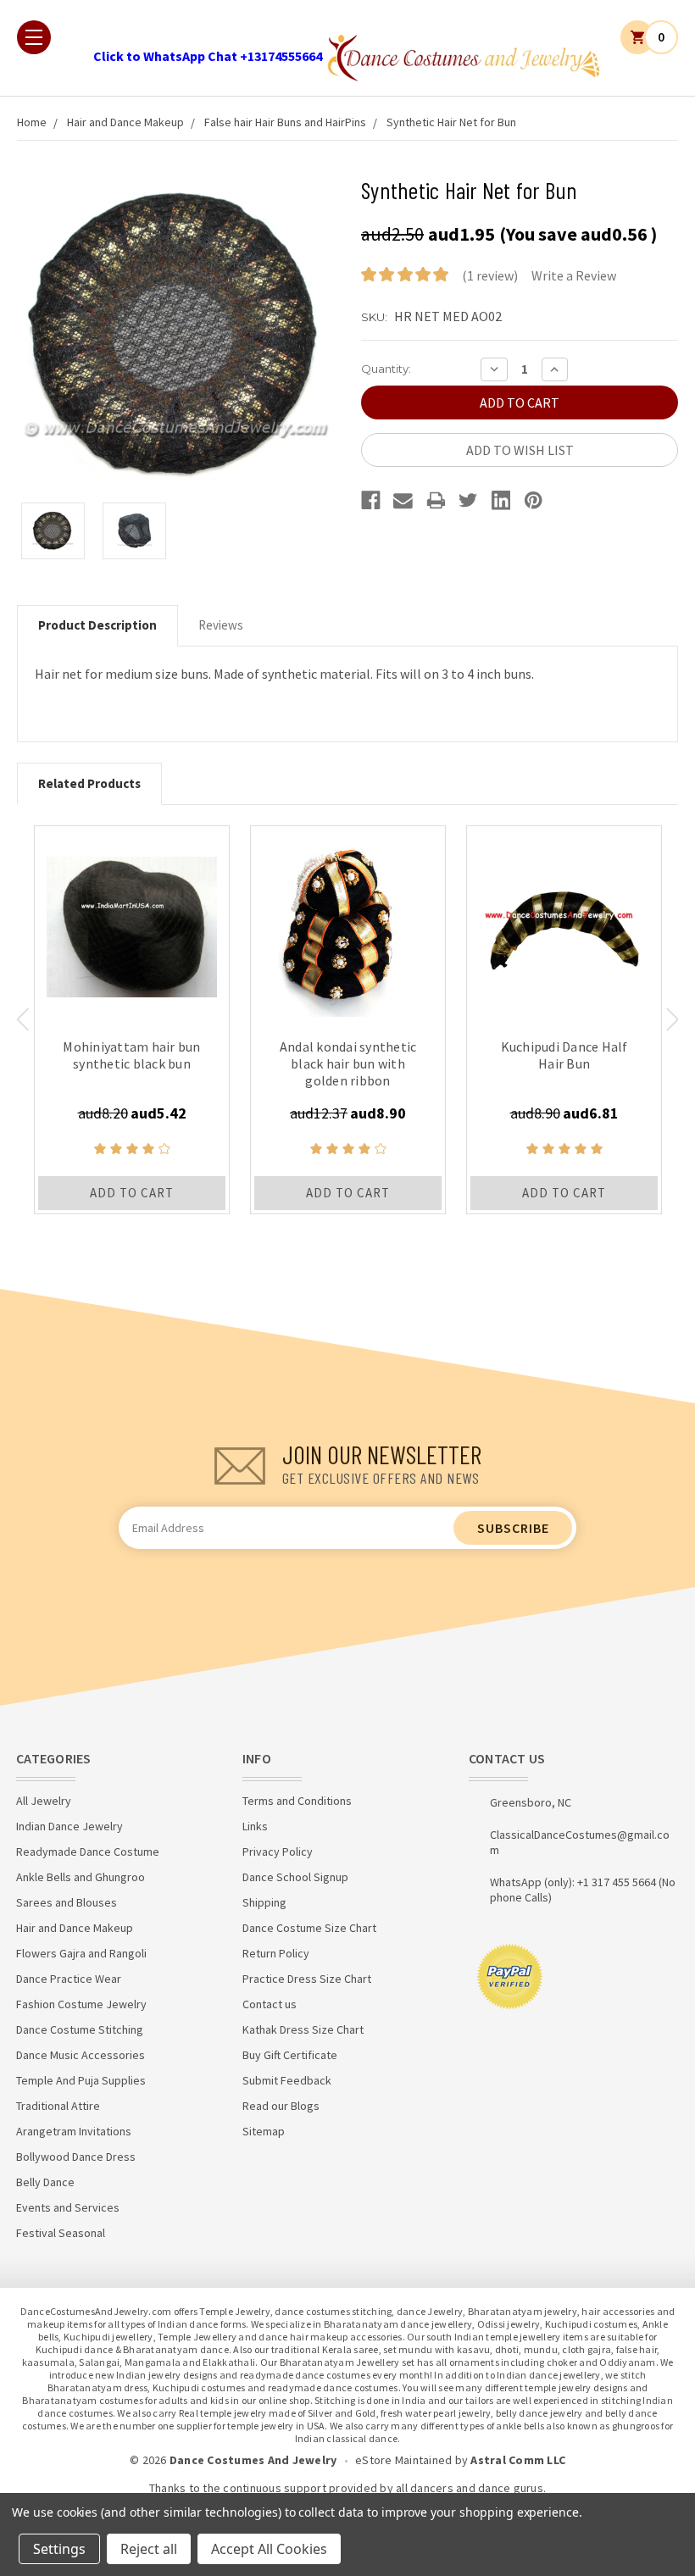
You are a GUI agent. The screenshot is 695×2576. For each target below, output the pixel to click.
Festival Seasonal (61, 2233)
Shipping (264, 1902)
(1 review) (490, 275)
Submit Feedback (287, 2080)
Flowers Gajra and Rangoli (81, 1953)
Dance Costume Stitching (80, 2029)
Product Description (97, 625)
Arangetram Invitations (74, 2131)
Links (255, 1826)
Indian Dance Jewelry (69, 1826)
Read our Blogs (281, 2106)
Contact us (270, 2004)
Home (32, 122)
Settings (59, 2549)
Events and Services (68, 2207)
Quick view (132, 923)
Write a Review (574, 275)
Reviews (221, 625)
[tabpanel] (132, 1020)
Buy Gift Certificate (290, 2055)
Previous (22, 1019)
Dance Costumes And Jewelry (253, 2460)
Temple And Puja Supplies (81, 2080)
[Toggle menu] (34, 37)
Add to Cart (132, 1193)
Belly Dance (45, 2182)
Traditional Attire (58, 2106)
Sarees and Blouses (67, 1902)
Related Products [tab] (89, 783)
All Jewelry (44, 1801)
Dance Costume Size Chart (309, 1928)
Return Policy (276, 1953)
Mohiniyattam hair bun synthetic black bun (131, 1055)
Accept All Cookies (269, 2549)
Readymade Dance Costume (88, 1851)
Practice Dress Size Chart (307, 1979)
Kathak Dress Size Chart (303, 2029)
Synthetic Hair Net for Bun (451, 122)
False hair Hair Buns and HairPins (285, 122)
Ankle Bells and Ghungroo (81, 1877)
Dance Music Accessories (81, 2055)
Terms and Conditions (297, 1801)
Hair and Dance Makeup (125, 122)
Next (673, 1019)
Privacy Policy (278, 1851)
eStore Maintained (403, 2460)
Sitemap (264, 2131)
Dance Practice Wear (69, 1979)
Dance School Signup (295, 1877)
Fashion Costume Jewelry (81, 2004)
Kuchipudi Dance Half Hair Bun (564, 1055)
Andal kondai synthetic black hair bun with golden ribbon (348, 1063)
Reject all (149, 2549)
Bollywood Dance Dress (76, 2157)
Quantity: (386, 369)
